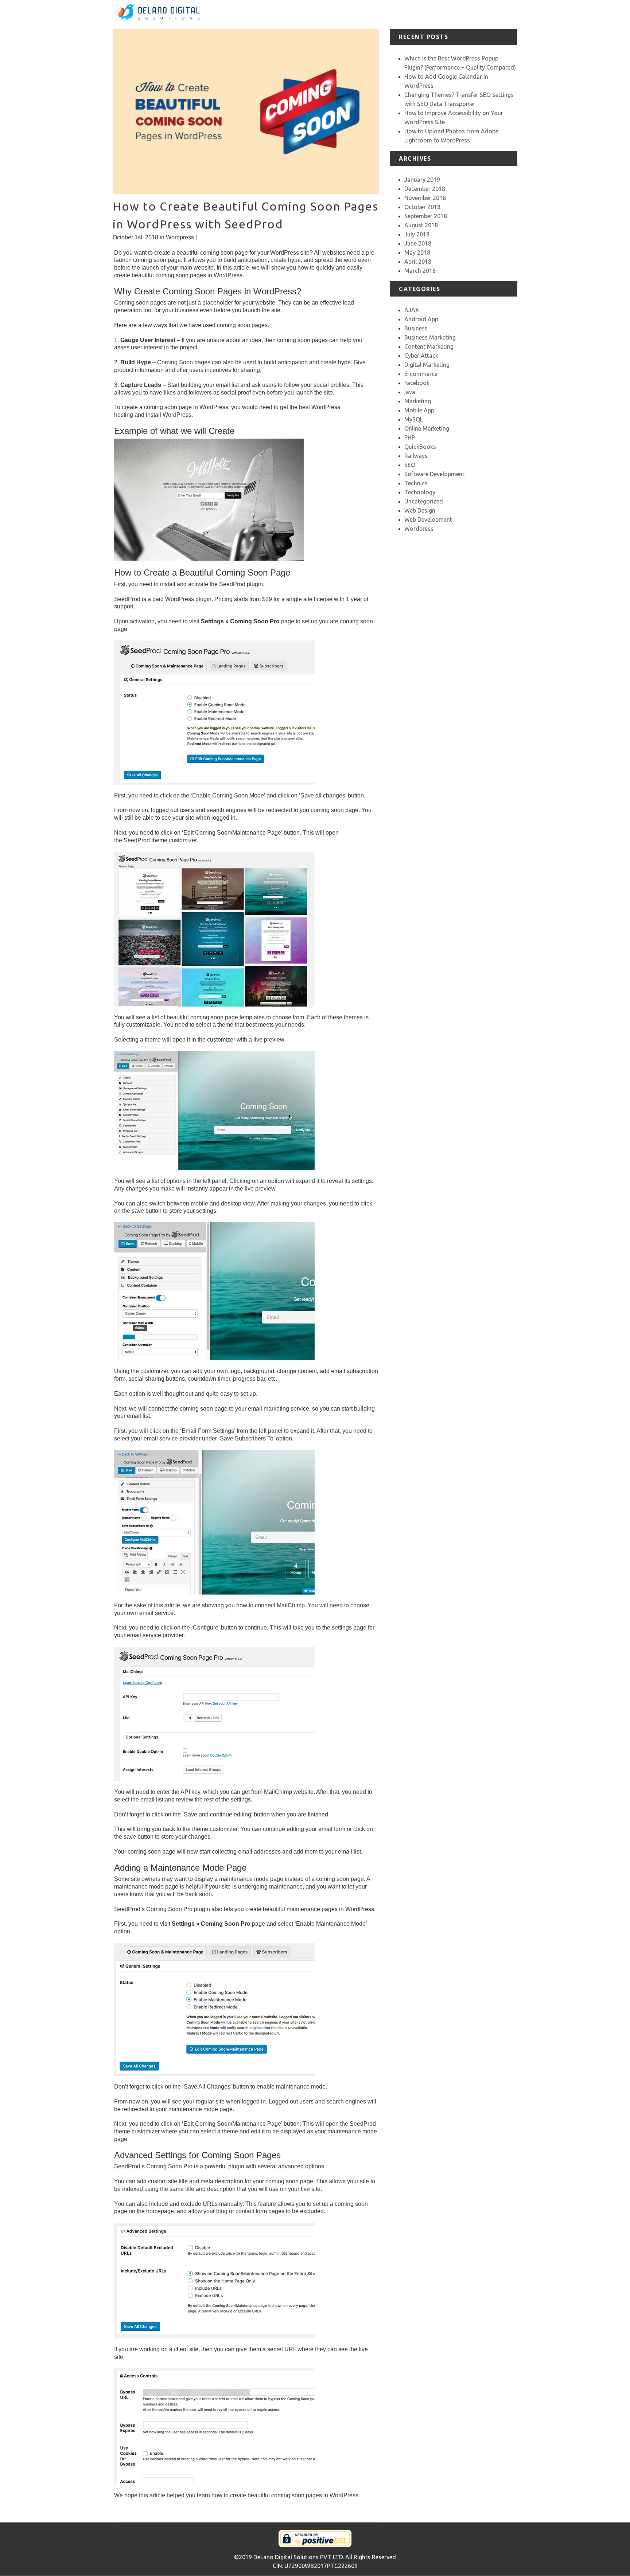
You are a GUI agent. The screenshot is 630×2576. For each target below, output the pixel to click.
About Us (357, 14)
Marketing (418, 401)
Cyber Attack (421, 356)
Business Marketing (430, 337)
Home (331, 14)
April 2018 (418, 262)
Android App (421, 319)
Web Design (420, 510)
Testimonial (445, 14)
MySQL (414, 419)
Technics (416, 483)
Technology (420, 492)
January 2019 (422, 180)
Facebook (417, 383)
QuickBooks (420, 447)
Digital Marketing (427, 365)
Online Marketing (427, 428)
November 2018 (425, 198)
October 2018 (422, 207)
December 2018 (425, 189)
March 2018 (420, 271)
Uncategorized (424, 501)
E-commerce (421, 374)
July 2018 (417, 234)
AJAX (412, 310)
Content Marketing (429, 346)
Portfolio (414, 14)
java (410, 392)
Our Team (479, 14)
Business (416, 328)
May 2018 (417, 252)
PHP (410, 438)
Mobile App (419, 410)
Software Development (434, 474)
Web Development (428, 519)
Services (386, 14)
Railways (416, 456)
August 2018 (421, 225)
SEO (410, 465)
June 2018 (418, 243)
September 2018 (426, 216)
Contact (507, 14)
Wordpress (180, 237)
